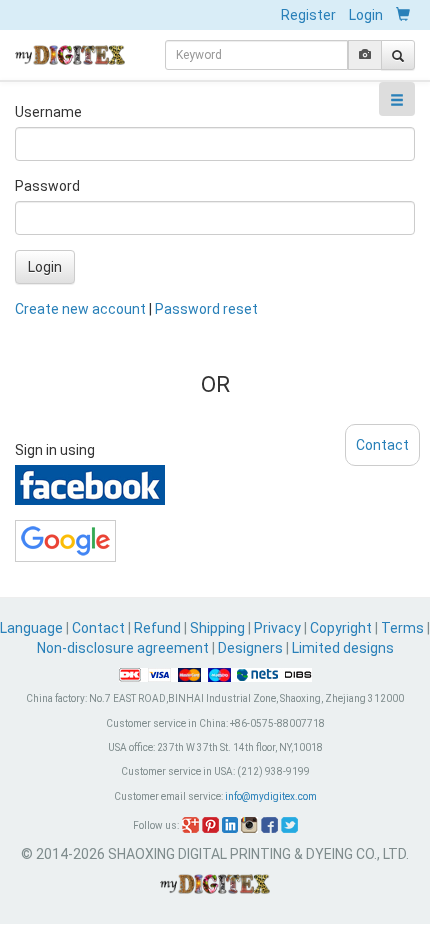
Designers (250, 648)
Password (47, 186)
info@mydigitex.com (271, 796)
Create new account (80, 309)
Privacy (277, 628)
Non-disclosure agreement (123, 648)
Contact (98, 628)
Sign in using (55, 450)
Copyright (341, 628)
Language (33, 628)
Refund (157, 628)
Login (366, 15)
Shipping (217, 628)
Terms (402, 628)
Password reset (206, 309)
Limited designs (343, 648)
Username (48, 112)
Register (308, 15)
